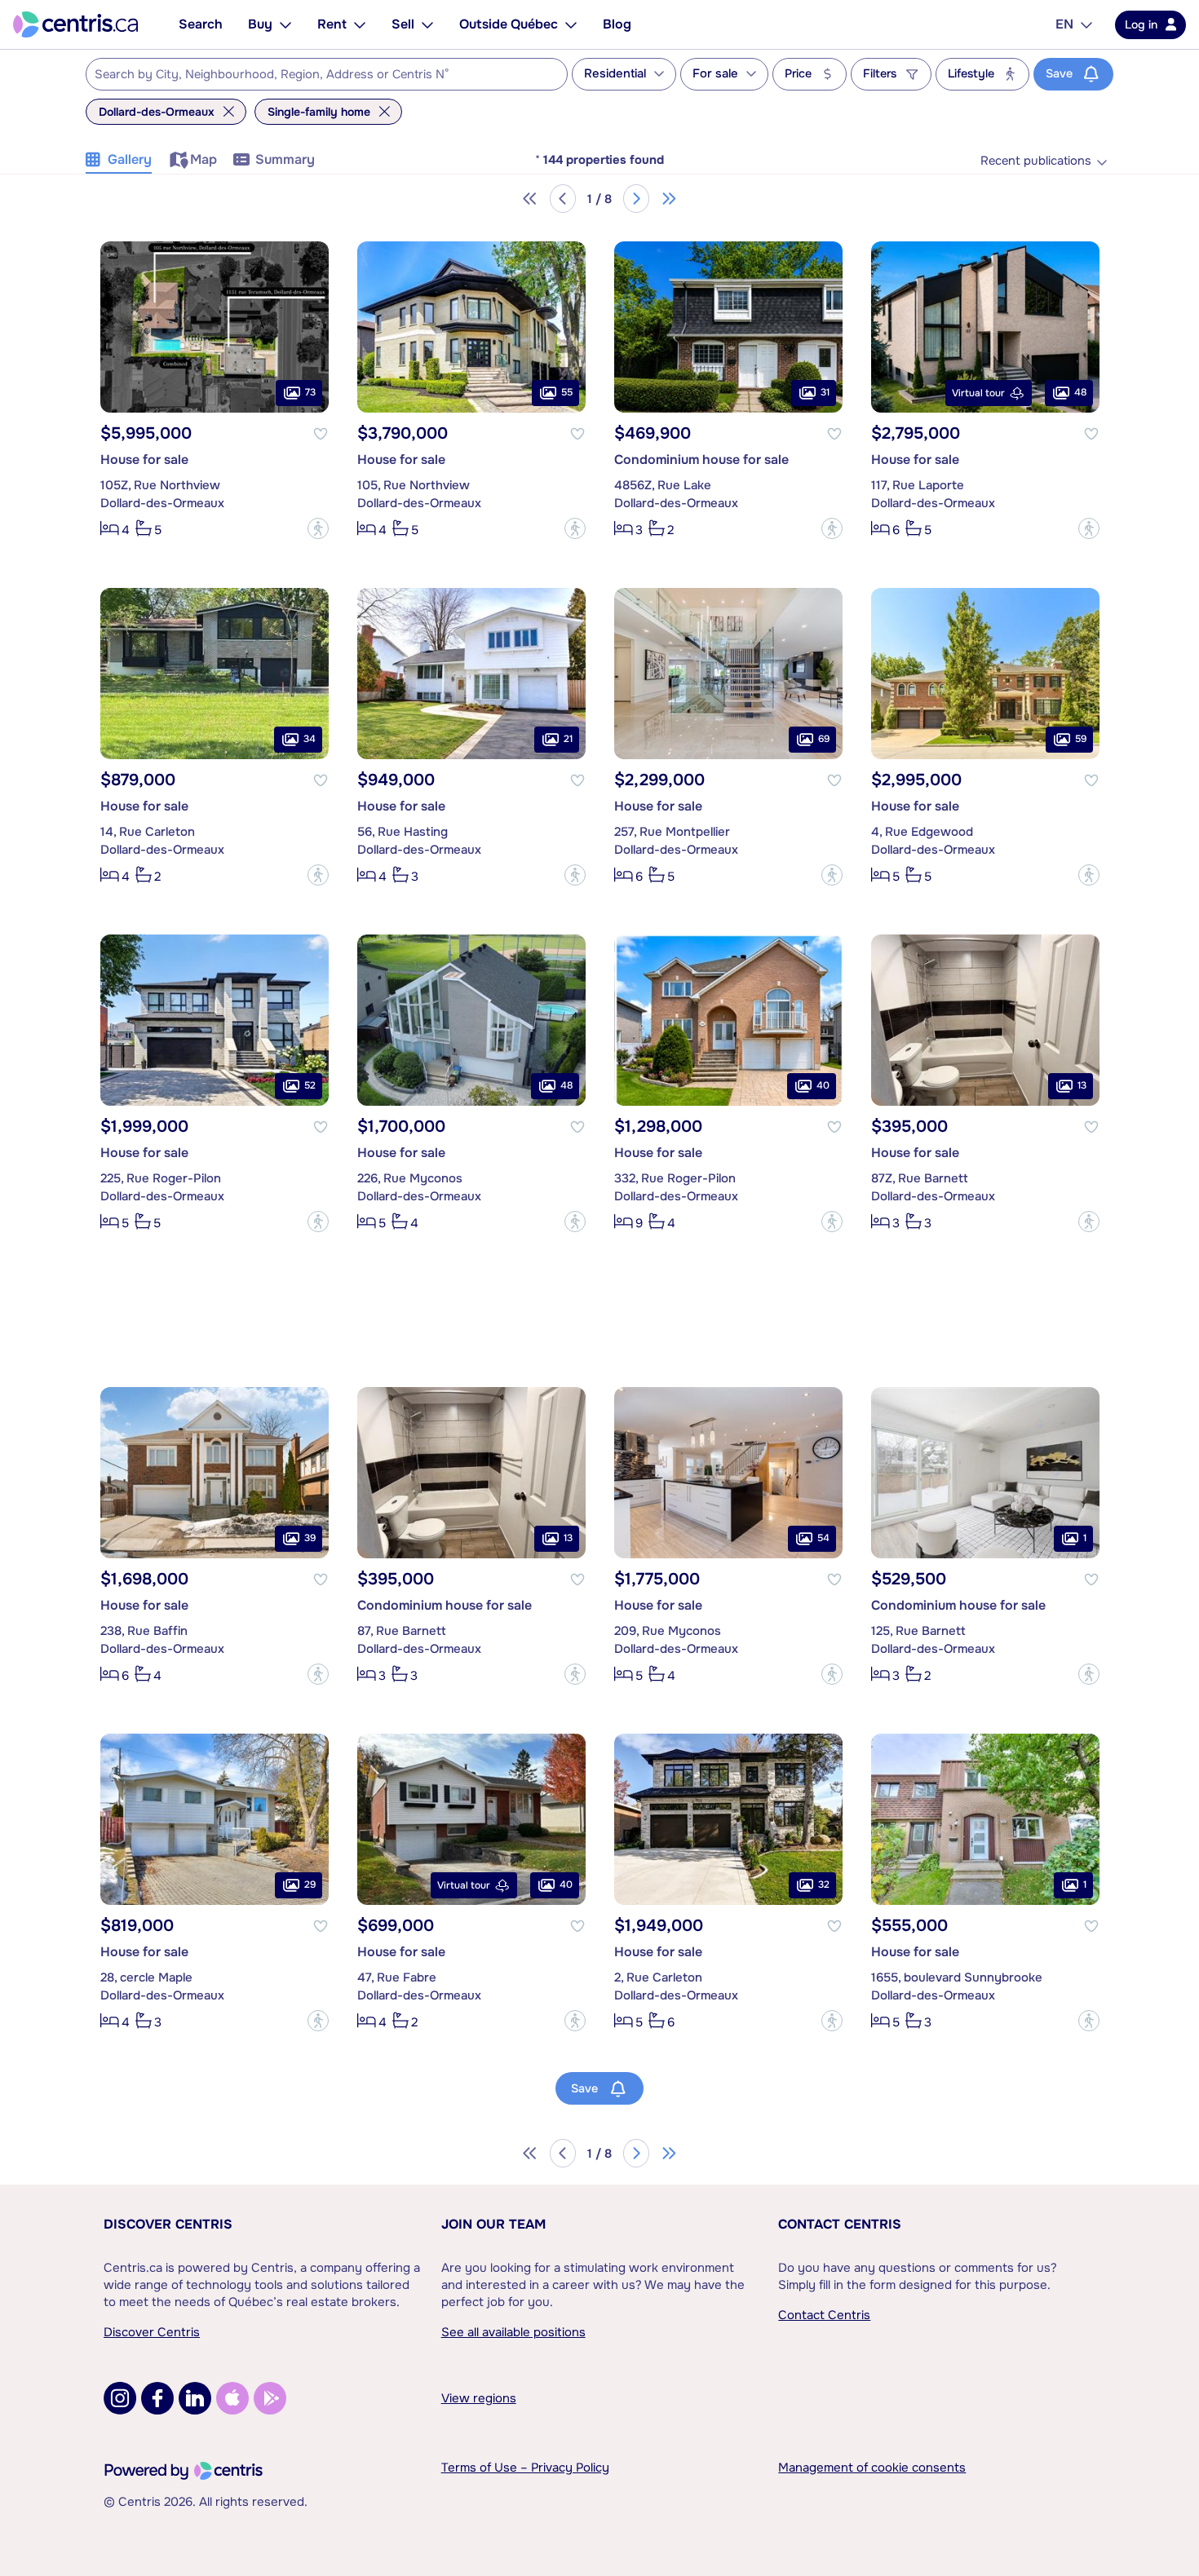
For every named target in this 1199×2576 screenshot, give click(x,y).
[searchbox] (316, 75)
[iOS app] (232, 2398)
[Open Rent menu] (360, 24)
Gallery (130, 159)
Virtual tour (978, 393)
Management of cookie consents (872, 2468)
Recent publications (1036, 161)
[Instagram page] (120, 2398)
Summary (285, 159)
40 (823, 1086)
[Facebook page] (157, 2398)
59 (1081, 740)
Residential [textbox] (615, 74)
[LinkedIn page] (195, 2398)
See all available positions (513, 2332)
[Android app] (270, 2398)
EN (1064, 24)
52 (310, 1086)
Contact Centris (840, 2224)
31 (825, 393)
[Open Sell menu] (427, 24)
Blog (617, 24)
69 (824, 740)
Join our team (493, 2224)
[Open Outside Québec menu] (571, 24)
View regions (479, 2398)
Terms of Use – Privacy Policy (525, 2468)
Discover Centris (168, 2224)
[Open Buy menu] (285, 24)
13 (1082, 1086)
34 (310, 740)
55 (567, 393)
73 (310, 393)
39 (310, 1539)
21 (568, 740)
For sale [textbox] (715, 74)
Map (204, 159)
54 (823, 1539)
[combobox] (327, 74)
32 (824, 1885)
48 (1080, 393)
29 (310, 1885)
